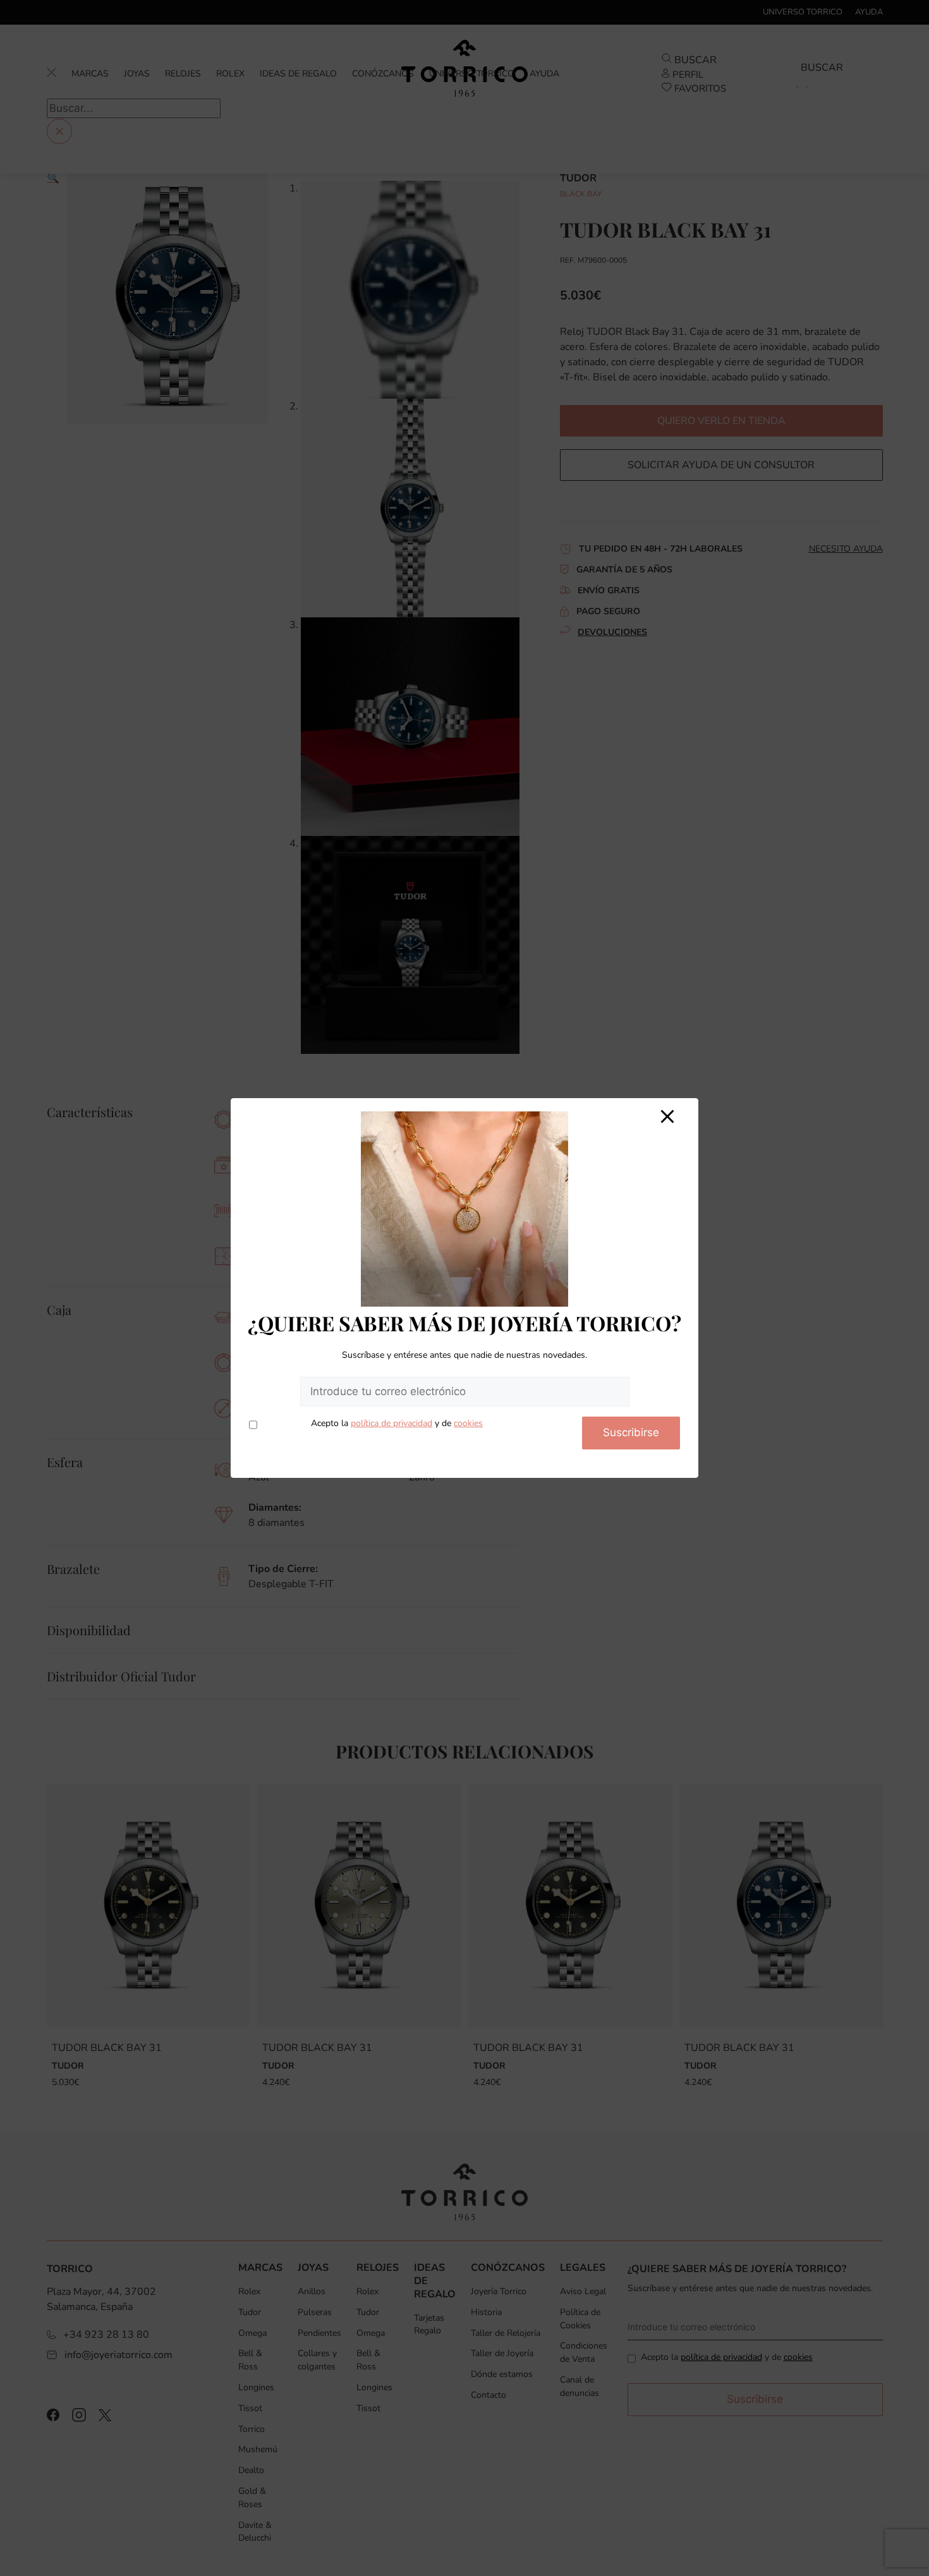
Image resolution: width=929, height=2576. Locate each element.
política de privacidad (392, 1423)
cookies (468, 1423)
